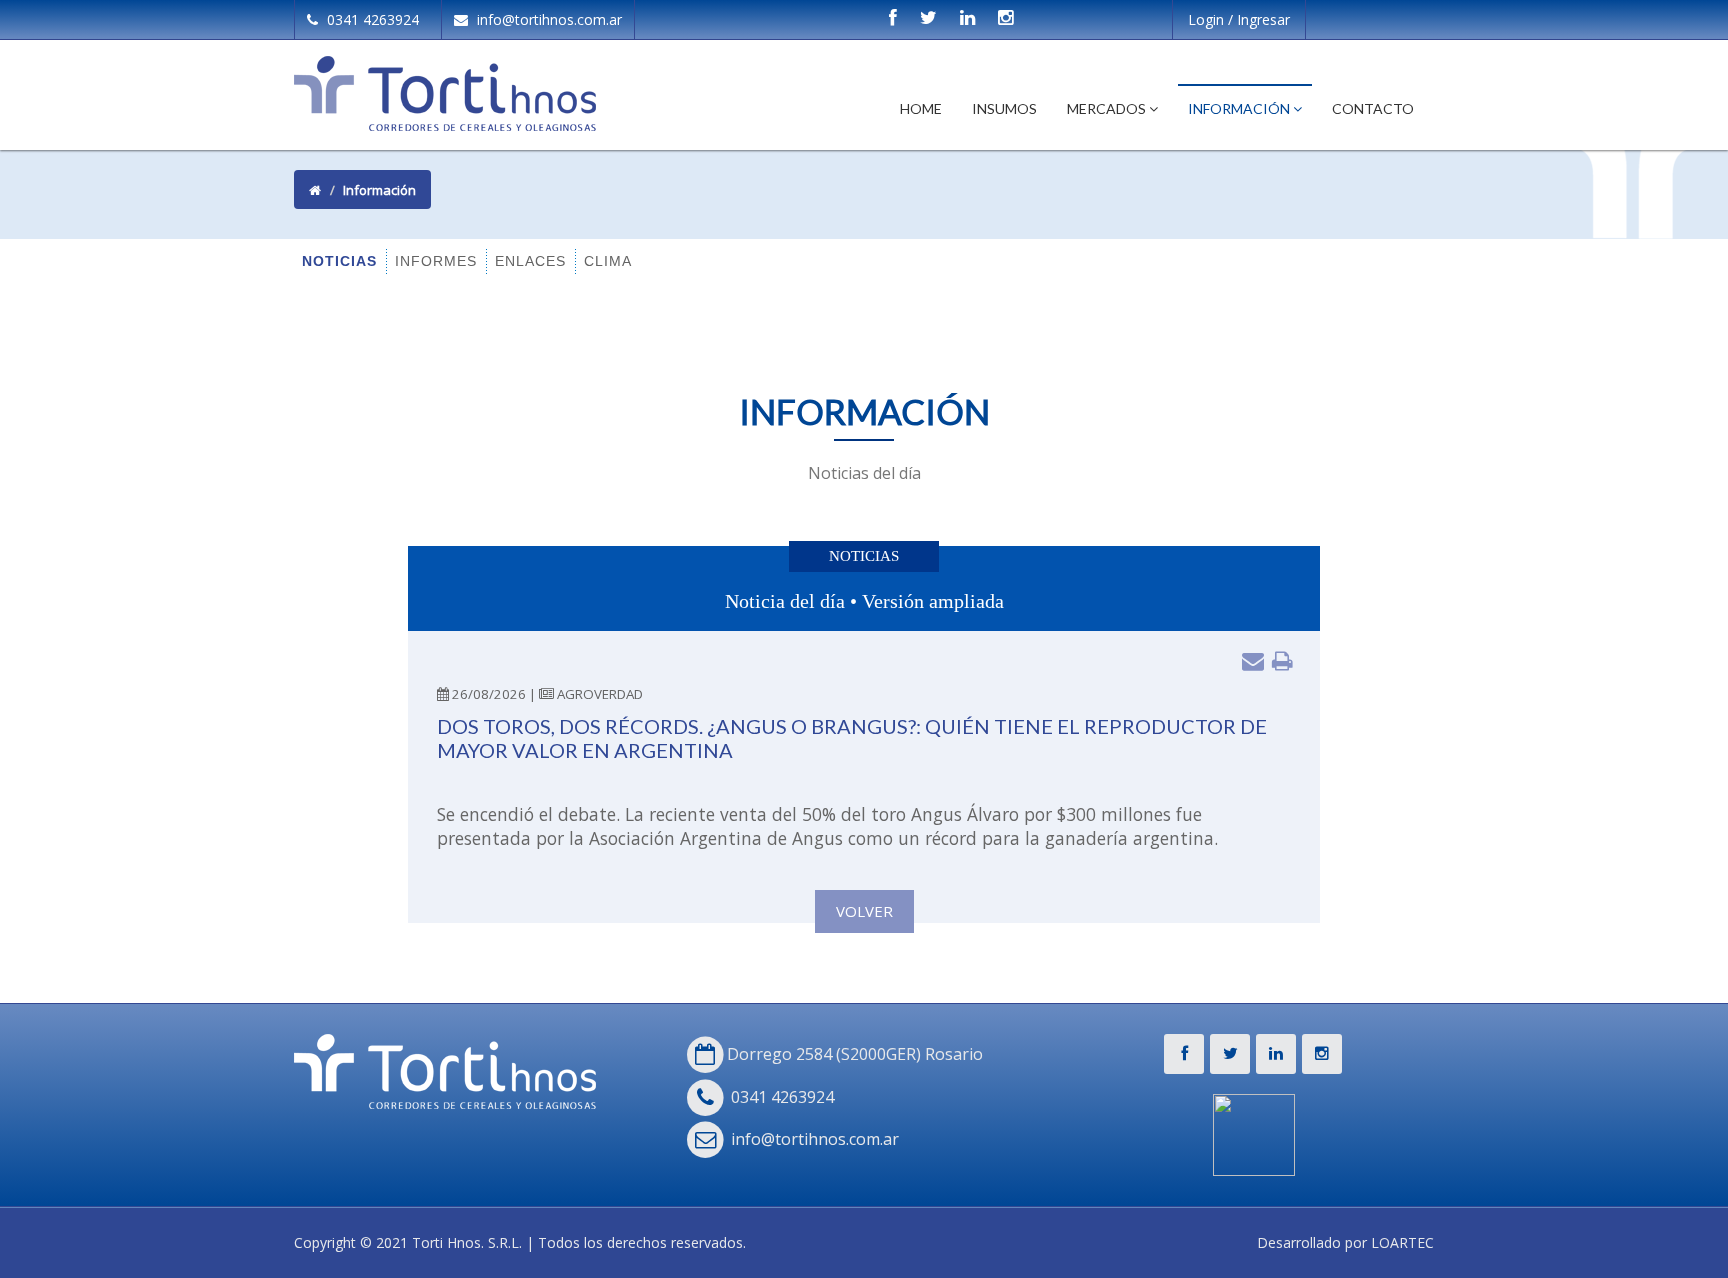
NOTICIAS (339, 261)
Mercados (1108, 108)
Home (921, 108)
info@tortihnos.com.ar (547, 19)
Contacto (1373, 108)
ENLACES (530, 261)
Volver (864, 911)
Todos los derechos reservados (640, 1242)
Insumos (1004, 108)
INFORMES (436, 261)
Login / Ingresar (1239, 19)
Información (1240, 108)
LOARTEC (1402, 1242)
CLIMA (608, 261)
